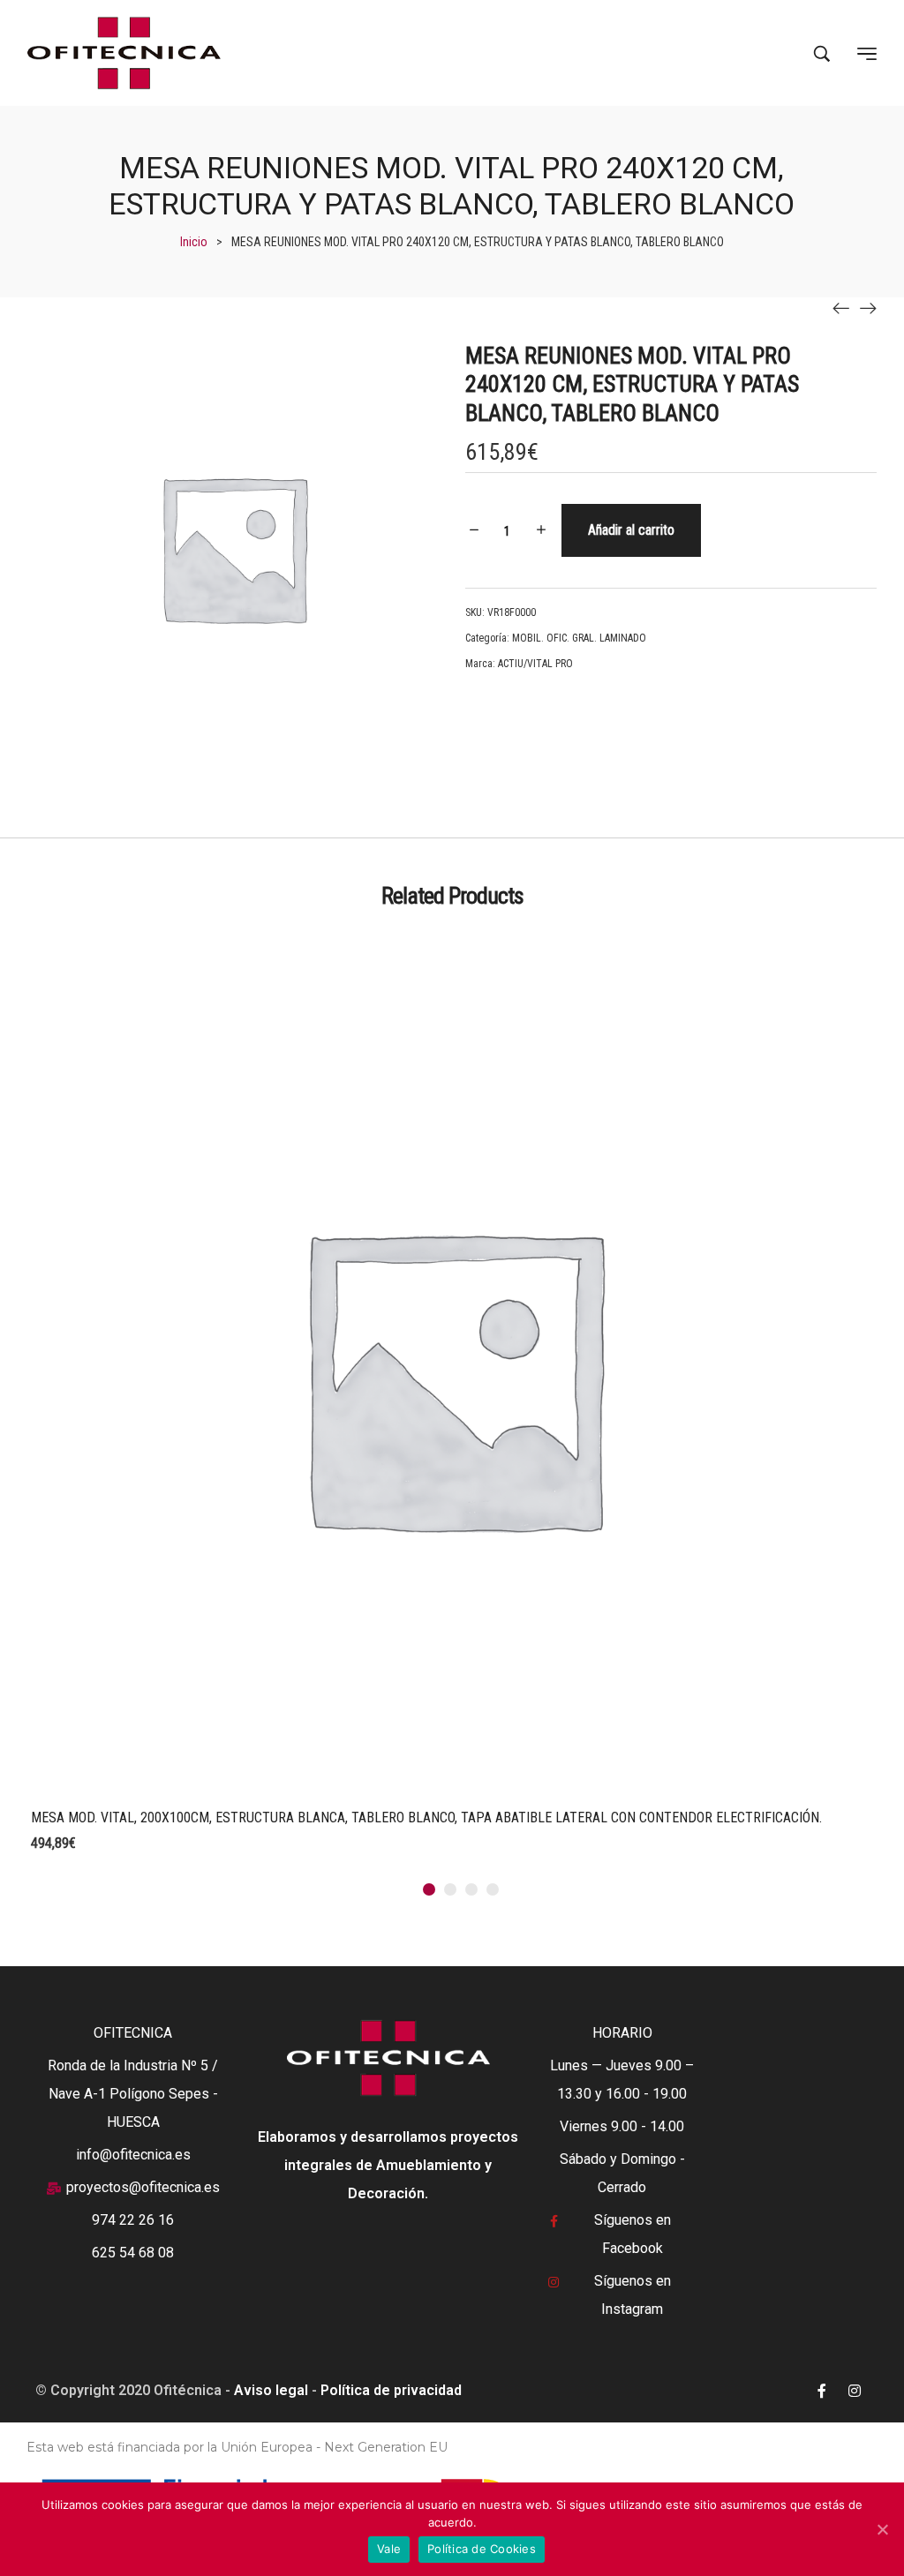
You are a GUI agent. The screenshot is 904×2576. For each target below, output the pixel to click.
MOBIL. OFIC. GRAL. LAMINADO (579, 638)
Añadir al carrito (631, 530)
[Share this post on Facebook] (476, 716)
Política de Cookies (482, 2549)
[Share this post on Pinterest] (556, 716)
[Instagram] (855, 2391)
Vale (389, 2549)
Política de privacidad (391, 2390)
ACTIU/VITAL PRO (535, 664)
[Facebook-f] (822, 2391)
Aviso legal (271, 2390)
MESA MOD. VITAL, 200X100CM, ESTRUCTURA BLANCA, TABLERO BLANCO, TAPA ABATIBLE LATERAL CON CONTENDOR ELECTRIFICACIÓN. (426, 1817)
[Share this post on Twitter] (516, 716)
